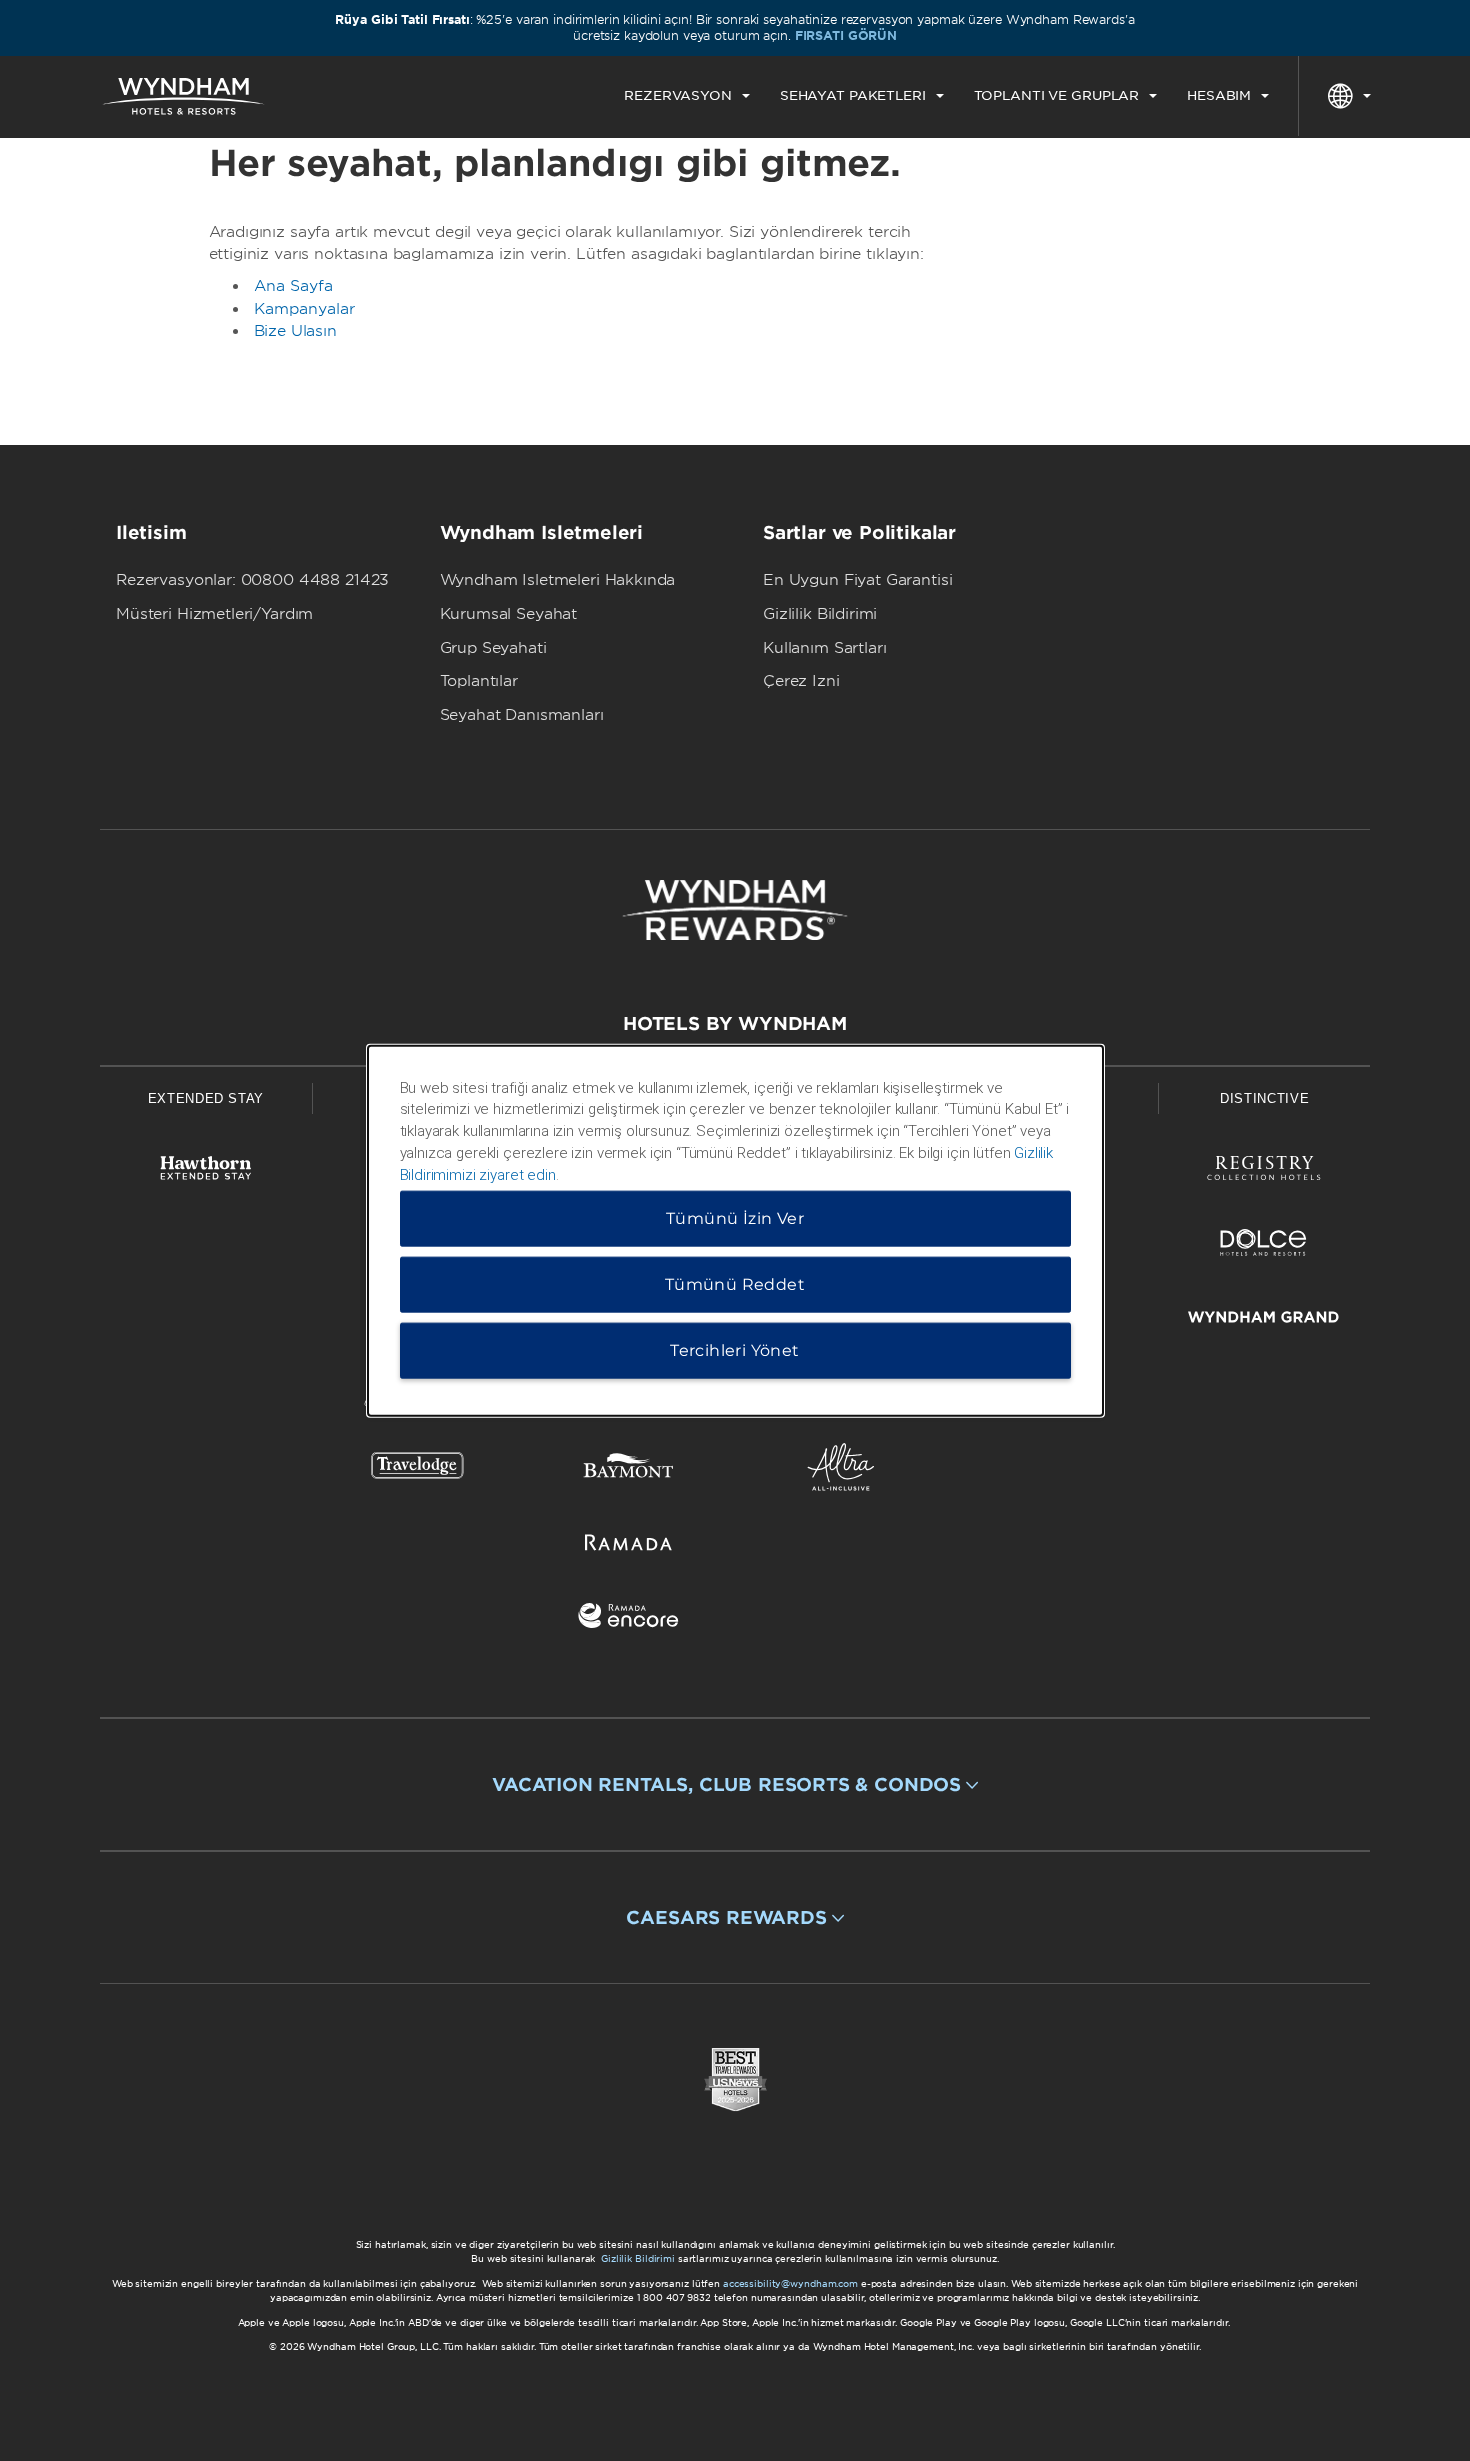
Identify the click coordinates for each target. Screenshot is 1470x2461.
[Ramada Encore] (629, 1619)
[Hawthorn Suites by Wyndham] (206, 1171)
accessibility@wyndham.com (790, 2283)
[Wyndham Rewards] (734, 910)
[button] (735, 1785)
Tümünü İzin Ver (735, 1218)
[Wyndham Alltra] (841, 1470)
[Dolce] (1264, 1246)
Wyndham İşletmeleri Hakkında (558, 580)
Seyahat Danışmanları (522, 715)
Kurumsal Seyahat (509, 614)
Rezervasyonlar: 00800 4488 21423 (252, 580)
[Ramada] (629, 1545)
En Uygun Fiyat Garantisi (857, 580)
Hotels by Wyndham (735, 1023)
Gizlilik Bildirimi (820, 614)
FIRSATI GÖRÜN (846, 35)
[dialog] (735, 1230)
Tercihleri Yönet (734, 1350)
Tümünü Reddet (735, 1284)
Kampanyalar (304, 309)
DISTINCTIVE (1264, 1098)
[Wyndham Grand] (1264, 1320)
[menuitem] (687, 96)
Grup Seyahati (493, 648)
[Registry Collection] (1264, 1171)
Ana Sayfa (293, 286)
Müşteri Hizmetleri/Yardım (214, 614)
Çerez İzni (801, 681)
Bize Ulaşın (295, 331)
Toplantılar (479, 681)
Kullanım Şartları (824, 648)
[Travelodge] (418, 1470)
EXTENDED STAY (206, 1098)
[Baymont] (629, 1470)
